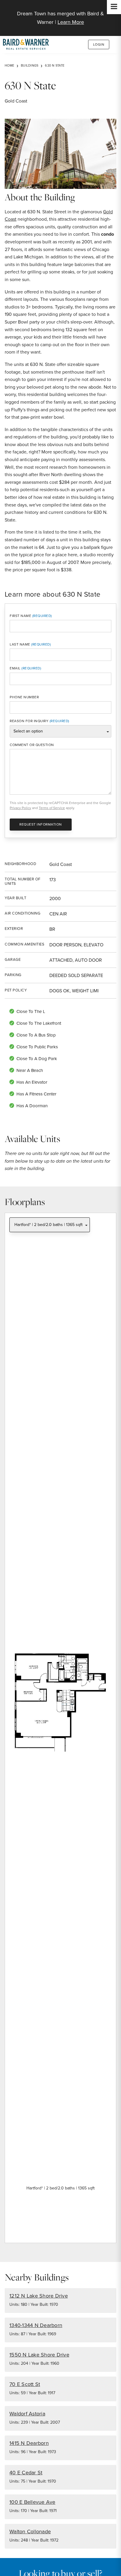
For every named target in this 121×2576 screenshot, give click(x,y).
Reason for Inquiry (29, 721)
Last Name (20, 644)
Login (99, 44)
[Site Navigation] (114, 7)
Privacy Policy (20, 808)
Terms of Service (52, 808)
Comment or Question (32, 745)
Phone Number (24, 697)
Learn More (71, 22)
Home (9, 65)
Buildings (30, 65)
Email (15, 668)
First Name (20, 616)
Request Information (41, 824)
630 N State (55, 65)
